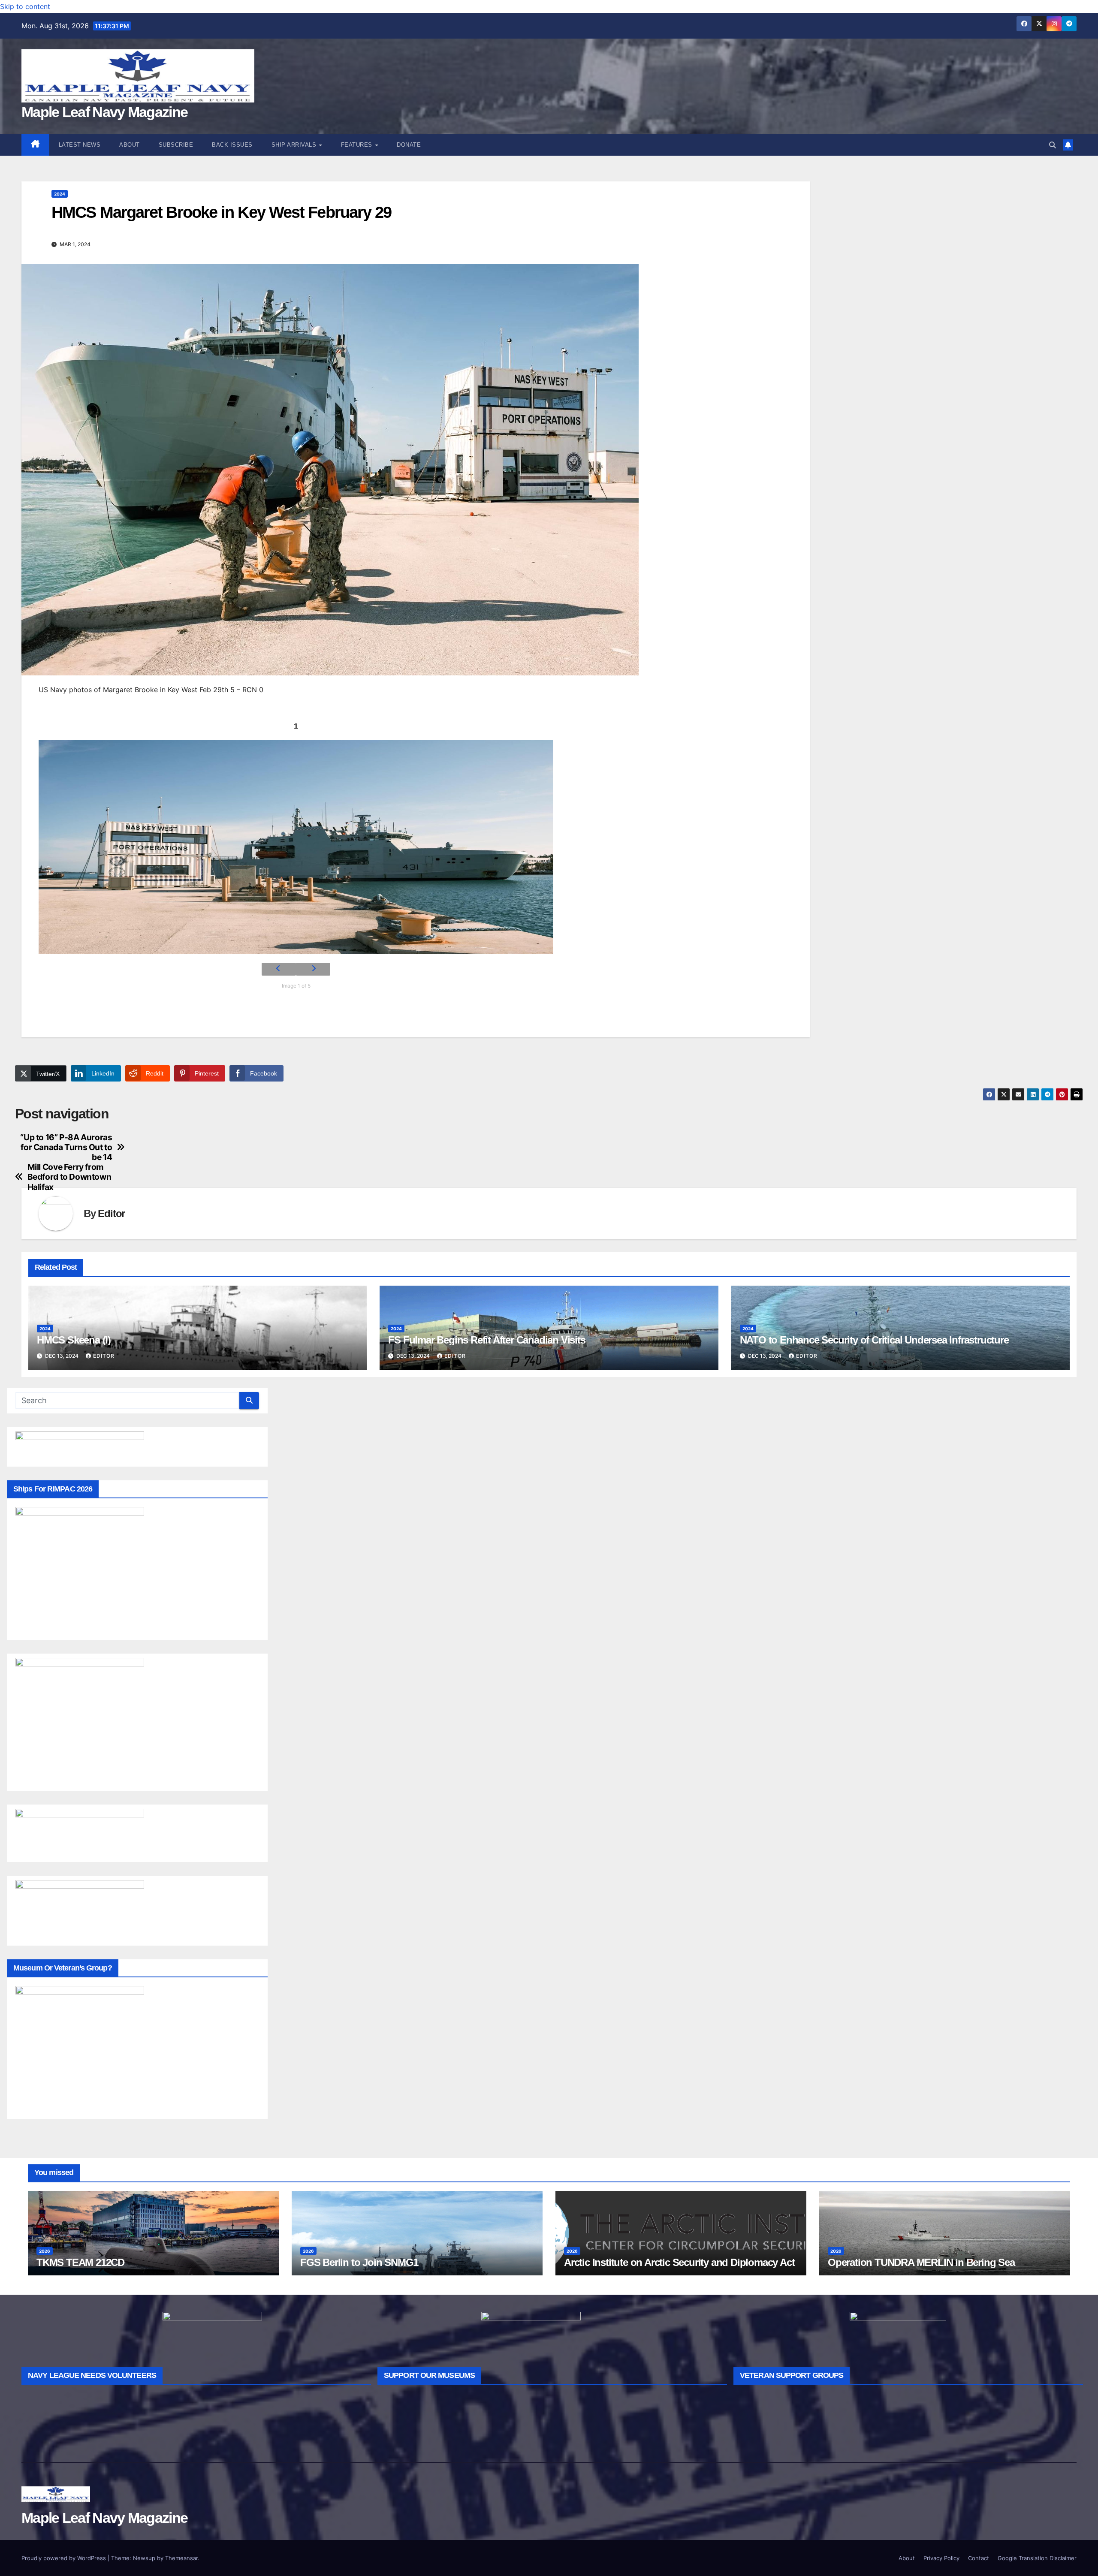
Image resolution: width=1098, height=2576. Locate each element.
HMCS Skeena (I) (74, 1340)
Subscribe (176, 145)
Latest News (80, 145)
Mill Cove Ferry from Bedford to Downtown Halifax (69, 1177)
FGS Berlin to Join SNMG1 (359, 2262)
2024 (60, 194)
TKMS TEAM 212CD (80, 2262)
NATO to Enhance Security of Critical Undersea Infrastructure (874, 1340)
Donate (409, 145)
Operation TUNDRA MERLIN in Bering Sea (921, 2262)
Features (358, 145)
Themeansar (181, 2558)
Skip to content (25, 6)
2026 (45, 2251)
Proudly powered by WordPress (65, 2558)
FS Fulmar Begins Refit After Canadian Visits (487, 1340)
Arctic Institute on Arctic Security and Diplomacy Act (679, 2262)
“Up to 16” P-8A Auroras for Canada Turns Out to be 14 (66, 1147)
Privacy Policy (941, 2558)
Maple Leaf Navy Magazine (104, 112)
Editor (111, 1213)
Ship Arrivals (295, 145)
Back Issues (232, 145)
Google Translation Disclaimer (1037, 2558)
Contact (979, 2558)
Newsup (144, 2558)
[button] (1053, 145)
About (130, 145)
